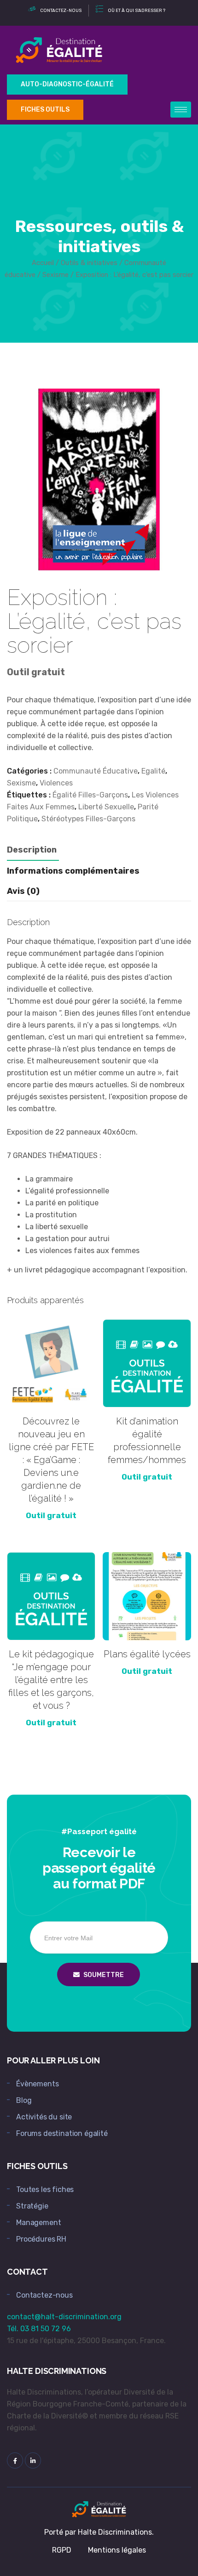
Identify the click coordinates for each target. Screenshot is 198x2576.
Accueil (43, 263)
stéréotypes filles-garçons (88, 819)
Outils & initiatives (89, 263)
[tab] (32, 850)
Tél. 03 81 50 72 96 (39, 2329)
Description (32, 850)
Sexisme (55, 275)
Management (38, 2223)
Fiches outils (45, 110)
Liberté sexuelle (106, 807)
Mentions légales (117, 2550)
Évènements (37, 2084)
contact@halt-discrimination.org (64, 2317)
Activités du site (44, 2117)
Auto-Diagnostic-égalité (67, 84)
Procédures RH (41, 2239)
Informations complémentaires (73, 871)
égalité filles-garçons (90, 795)
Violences (56, 783)
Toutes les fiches (45, 2189)
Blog (24, 2100)
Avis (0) (23, 891)
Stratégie (32, 2206)
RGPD (62, 2550)
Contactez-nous (44, 2295)
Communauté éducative (96, 771)
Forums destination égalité (62, 2133)
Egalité (153, 771)
